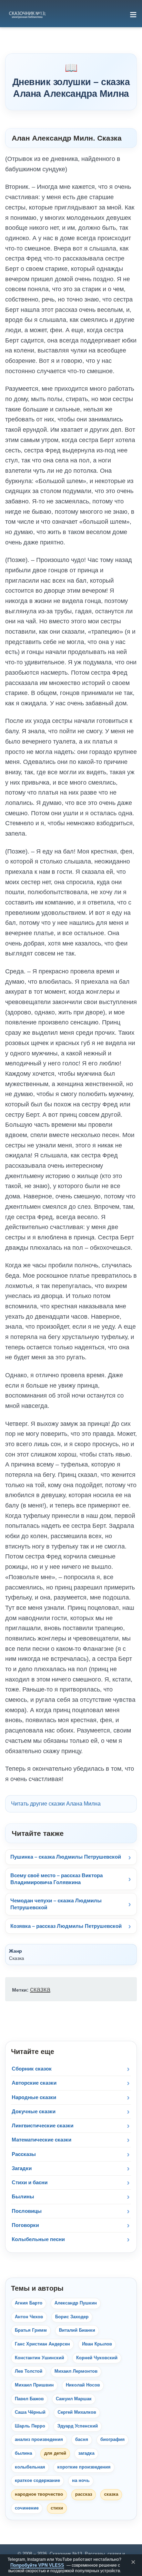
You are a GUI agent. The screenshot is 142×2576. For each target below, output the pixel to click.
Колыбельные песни (38, 2239)
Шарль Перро (30, 2426)
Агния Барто (29, 2303)
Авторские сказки (34, 2083)
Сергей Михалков (77, 2412)
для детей (55, 2453)
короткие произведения (84, 2467)
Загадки (22, 2168)
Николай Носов (83, 2385)
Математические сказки (42, 2140)
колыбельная (30, 2467)
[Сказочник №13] (27, 14)
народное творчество (39, 2494)
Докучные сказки (34, 2111)
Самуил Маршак (74, 2399)
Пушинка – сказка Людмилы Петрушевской (66, 1857)
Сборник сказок (32, 2069)
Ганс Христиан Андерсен (42, 2344)
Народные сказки (34, 2097)
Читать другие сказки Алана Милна (56, 1804)
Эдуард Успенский (78, 2426)
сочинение (27, 2508)
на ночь (81, 2481)
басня (82, 2440)
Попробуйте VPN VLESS (37, 2565)
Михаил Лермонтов (76, 2371)
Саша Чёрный (30, 2412)
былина (23, 2453)
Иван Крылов (97, 2344)
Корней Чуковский (97, 2358)
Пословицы (27, 2211)
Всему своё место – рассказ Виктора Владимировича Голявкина (57, 1879)
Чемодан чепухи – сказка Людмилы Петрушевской (56, 1904)
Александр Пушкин (76, 2303)
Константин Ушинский (39, 2358)
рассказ (84, 2494)
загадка (86, 2453)
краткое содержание (37, 2481)
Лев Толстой (29, 2371)
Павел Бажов (29, 2399)
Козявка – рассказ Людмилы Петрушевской (66, 1926)
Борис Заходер (72, 2317)
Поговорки (25, 2225)
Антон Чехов (29, 2317)
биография (113, 2440)
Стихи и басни (30, 2182)
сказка (40, 1989)
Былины (23, 2196)
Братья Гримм (31, 2330)
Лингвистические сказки (43, 2125)
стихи (57, 2508)
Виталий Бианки (77, 2330)
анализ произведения (39, 2440)
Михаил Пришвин (34, 2385)
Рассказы (24, 2154)
